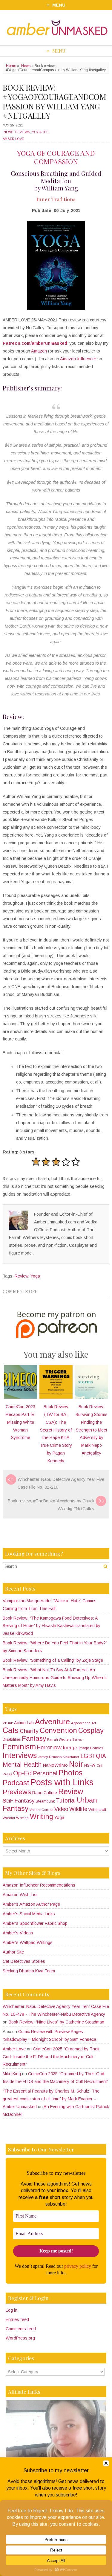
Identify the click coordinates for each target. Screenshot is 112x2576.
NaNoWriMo (55, 1765)
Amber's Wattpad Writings (28, 1942)
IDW (57, 1748)
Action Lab (24, 1723)
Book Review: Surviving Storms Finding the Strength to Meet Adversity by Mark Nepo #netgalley (92, 1430)
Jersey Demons (50, 1757)
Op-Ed (22, 1773)
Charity (29, 1731)
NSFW (90, 1765)
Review (21, 1276)
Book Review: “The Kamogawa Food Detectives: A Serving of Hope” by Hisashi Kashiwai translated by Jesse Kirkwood (52, 1626)
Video (61, 1809)
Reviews (23, 132)
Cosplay (91, 1730)
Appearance (81, 1723)
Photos (70, 1773)
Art (94, 1723)
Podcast (16, 1783)
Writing (42, 1817)
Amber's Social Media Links (29, 1914)
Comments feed (21, 2329)
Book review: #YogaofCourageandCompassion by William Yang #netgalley (55, 101)
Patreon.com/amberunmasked (35, 343)
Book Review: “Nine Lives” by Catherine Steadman (56, 2022)
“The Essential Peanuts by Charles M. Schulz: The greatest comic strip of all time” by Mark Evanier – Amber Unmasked (51, 2099)
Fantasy (34, 1738)
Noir (76, 1764)
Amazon (39, 351)
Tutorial (66, 1800)
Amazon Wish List (20, 1895)
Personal (45, 1773)
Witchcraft (97, 1810)
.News (25, 66)
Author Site (13, 1952)
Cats (11, 1730)
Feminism (19, 1747)
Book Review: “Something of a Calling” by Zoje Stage (53, 1660)
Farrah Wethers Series (65, 1739)
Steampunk (45, 1801)
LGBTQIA (93, 1756)
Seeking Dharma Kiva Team (29, 1971)
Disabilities (12, 1739)
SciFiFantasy (19, 1801)
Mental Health (22, 1764)
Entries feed (17, 2319)
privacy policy (78, 2266)
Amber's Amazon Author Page (31, 1904)
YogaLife (40, 132)
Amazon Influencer (78, 359)
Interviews (20, 1755)
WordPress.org (20, 2338)
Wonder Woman (16, 1818)
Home (11, 66)
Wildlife (78, 1809)
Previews (17, 1792)
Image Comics (91, 1748)
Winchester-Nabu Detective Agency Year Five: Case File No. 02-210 (62, 1483)
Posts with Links (62, 1782)
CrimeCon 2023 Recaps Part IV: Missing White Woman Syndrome (21, 1422)
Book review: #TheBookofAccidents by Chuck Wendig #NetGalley (51, 1505)
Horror (45, 1748)
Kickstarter (71, 1757)
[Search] (105, 1566)
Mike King (12, 2074)
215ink (8, 1723)
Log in (11, 2310)
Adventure (52, 1722)
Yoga (35, 1276)
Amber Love (13, 139)
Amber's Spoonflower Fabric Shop (35, 1923)
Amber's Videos (18, 1933)
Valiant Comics (41, 1810)
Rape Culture (45, 1793)
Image (70, 1748)
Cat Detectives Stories (24, 1961)
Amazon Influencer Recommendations (39, 1885)
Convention (58, 1730)
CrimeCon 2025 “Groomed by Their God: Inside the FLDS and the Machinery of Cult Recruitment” (51, 2057)
